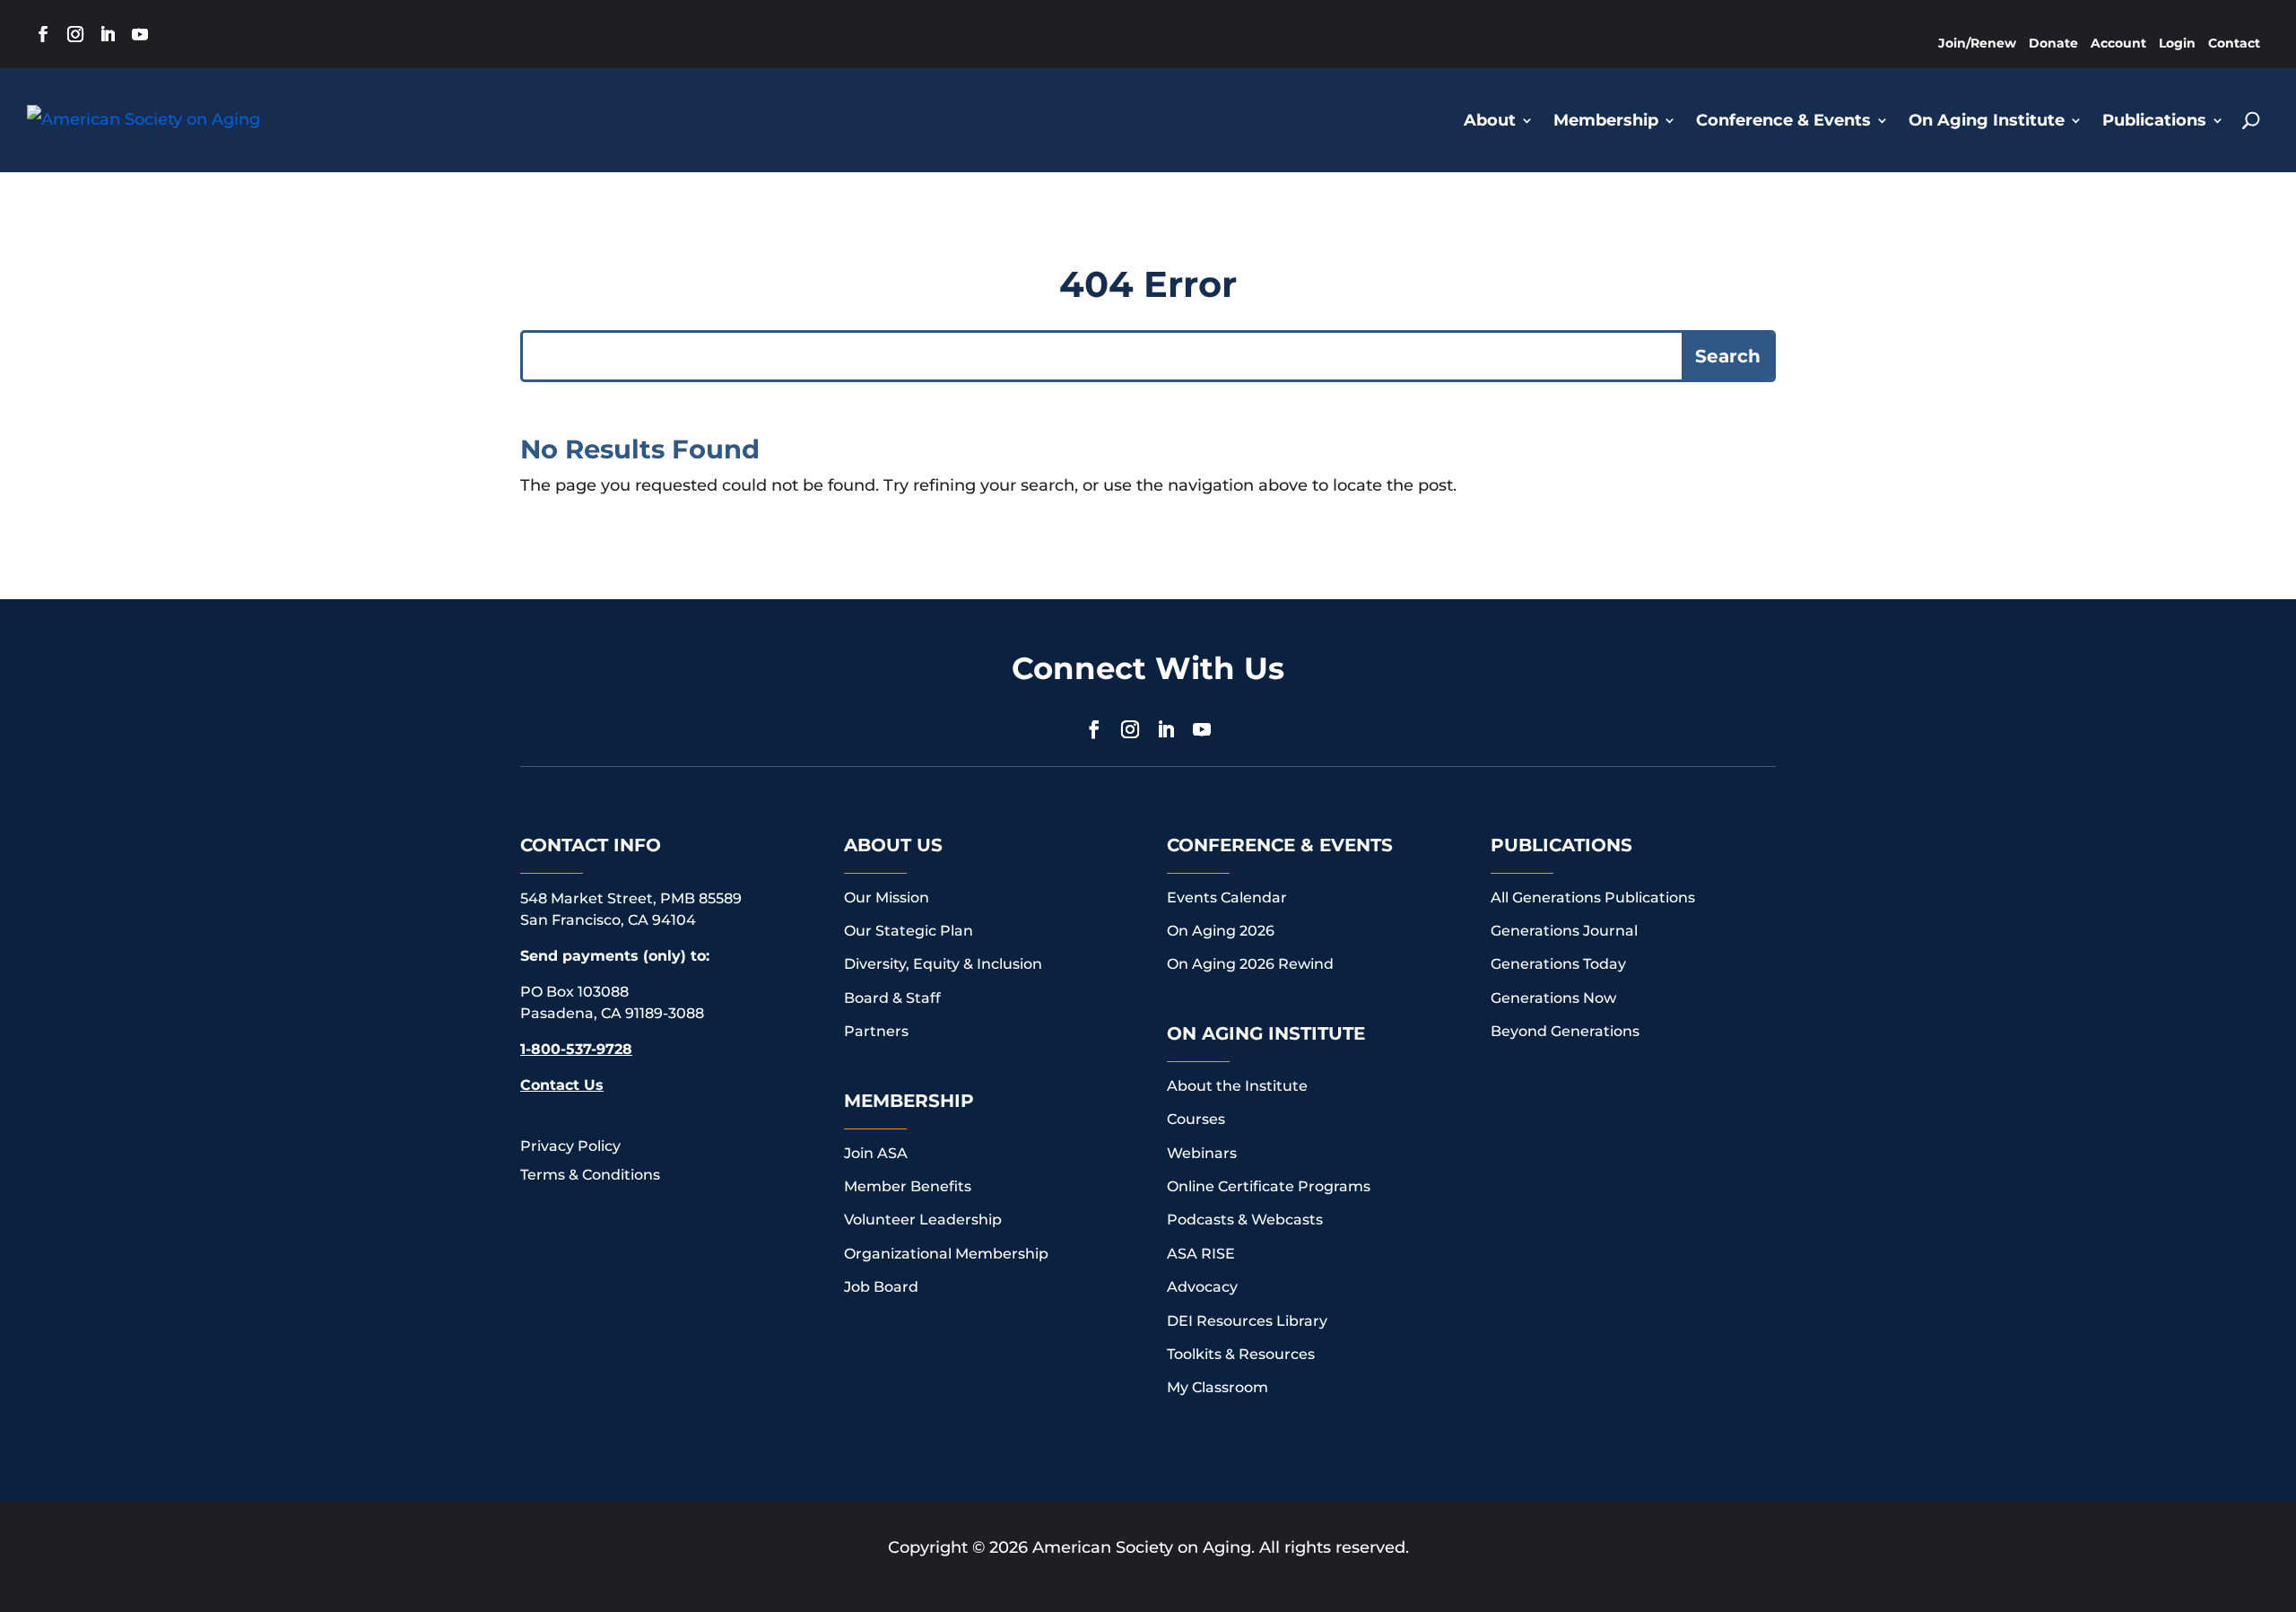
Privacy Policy (570, 1146)
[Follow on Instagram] (75, 34)
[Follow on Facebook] (43, 34)
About (1490, 120)
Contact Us (562, 1085)
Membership (1606, 120)
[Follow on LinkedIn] (108, 34)
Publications (2154, 120)
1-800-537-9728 (576, 1049)
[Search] (2251, 120)
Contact (2234, 43)
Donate (2053, 43)
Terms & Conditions (590, 1175)
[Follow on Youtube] (140, 34)
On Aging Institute (1987, 120)
